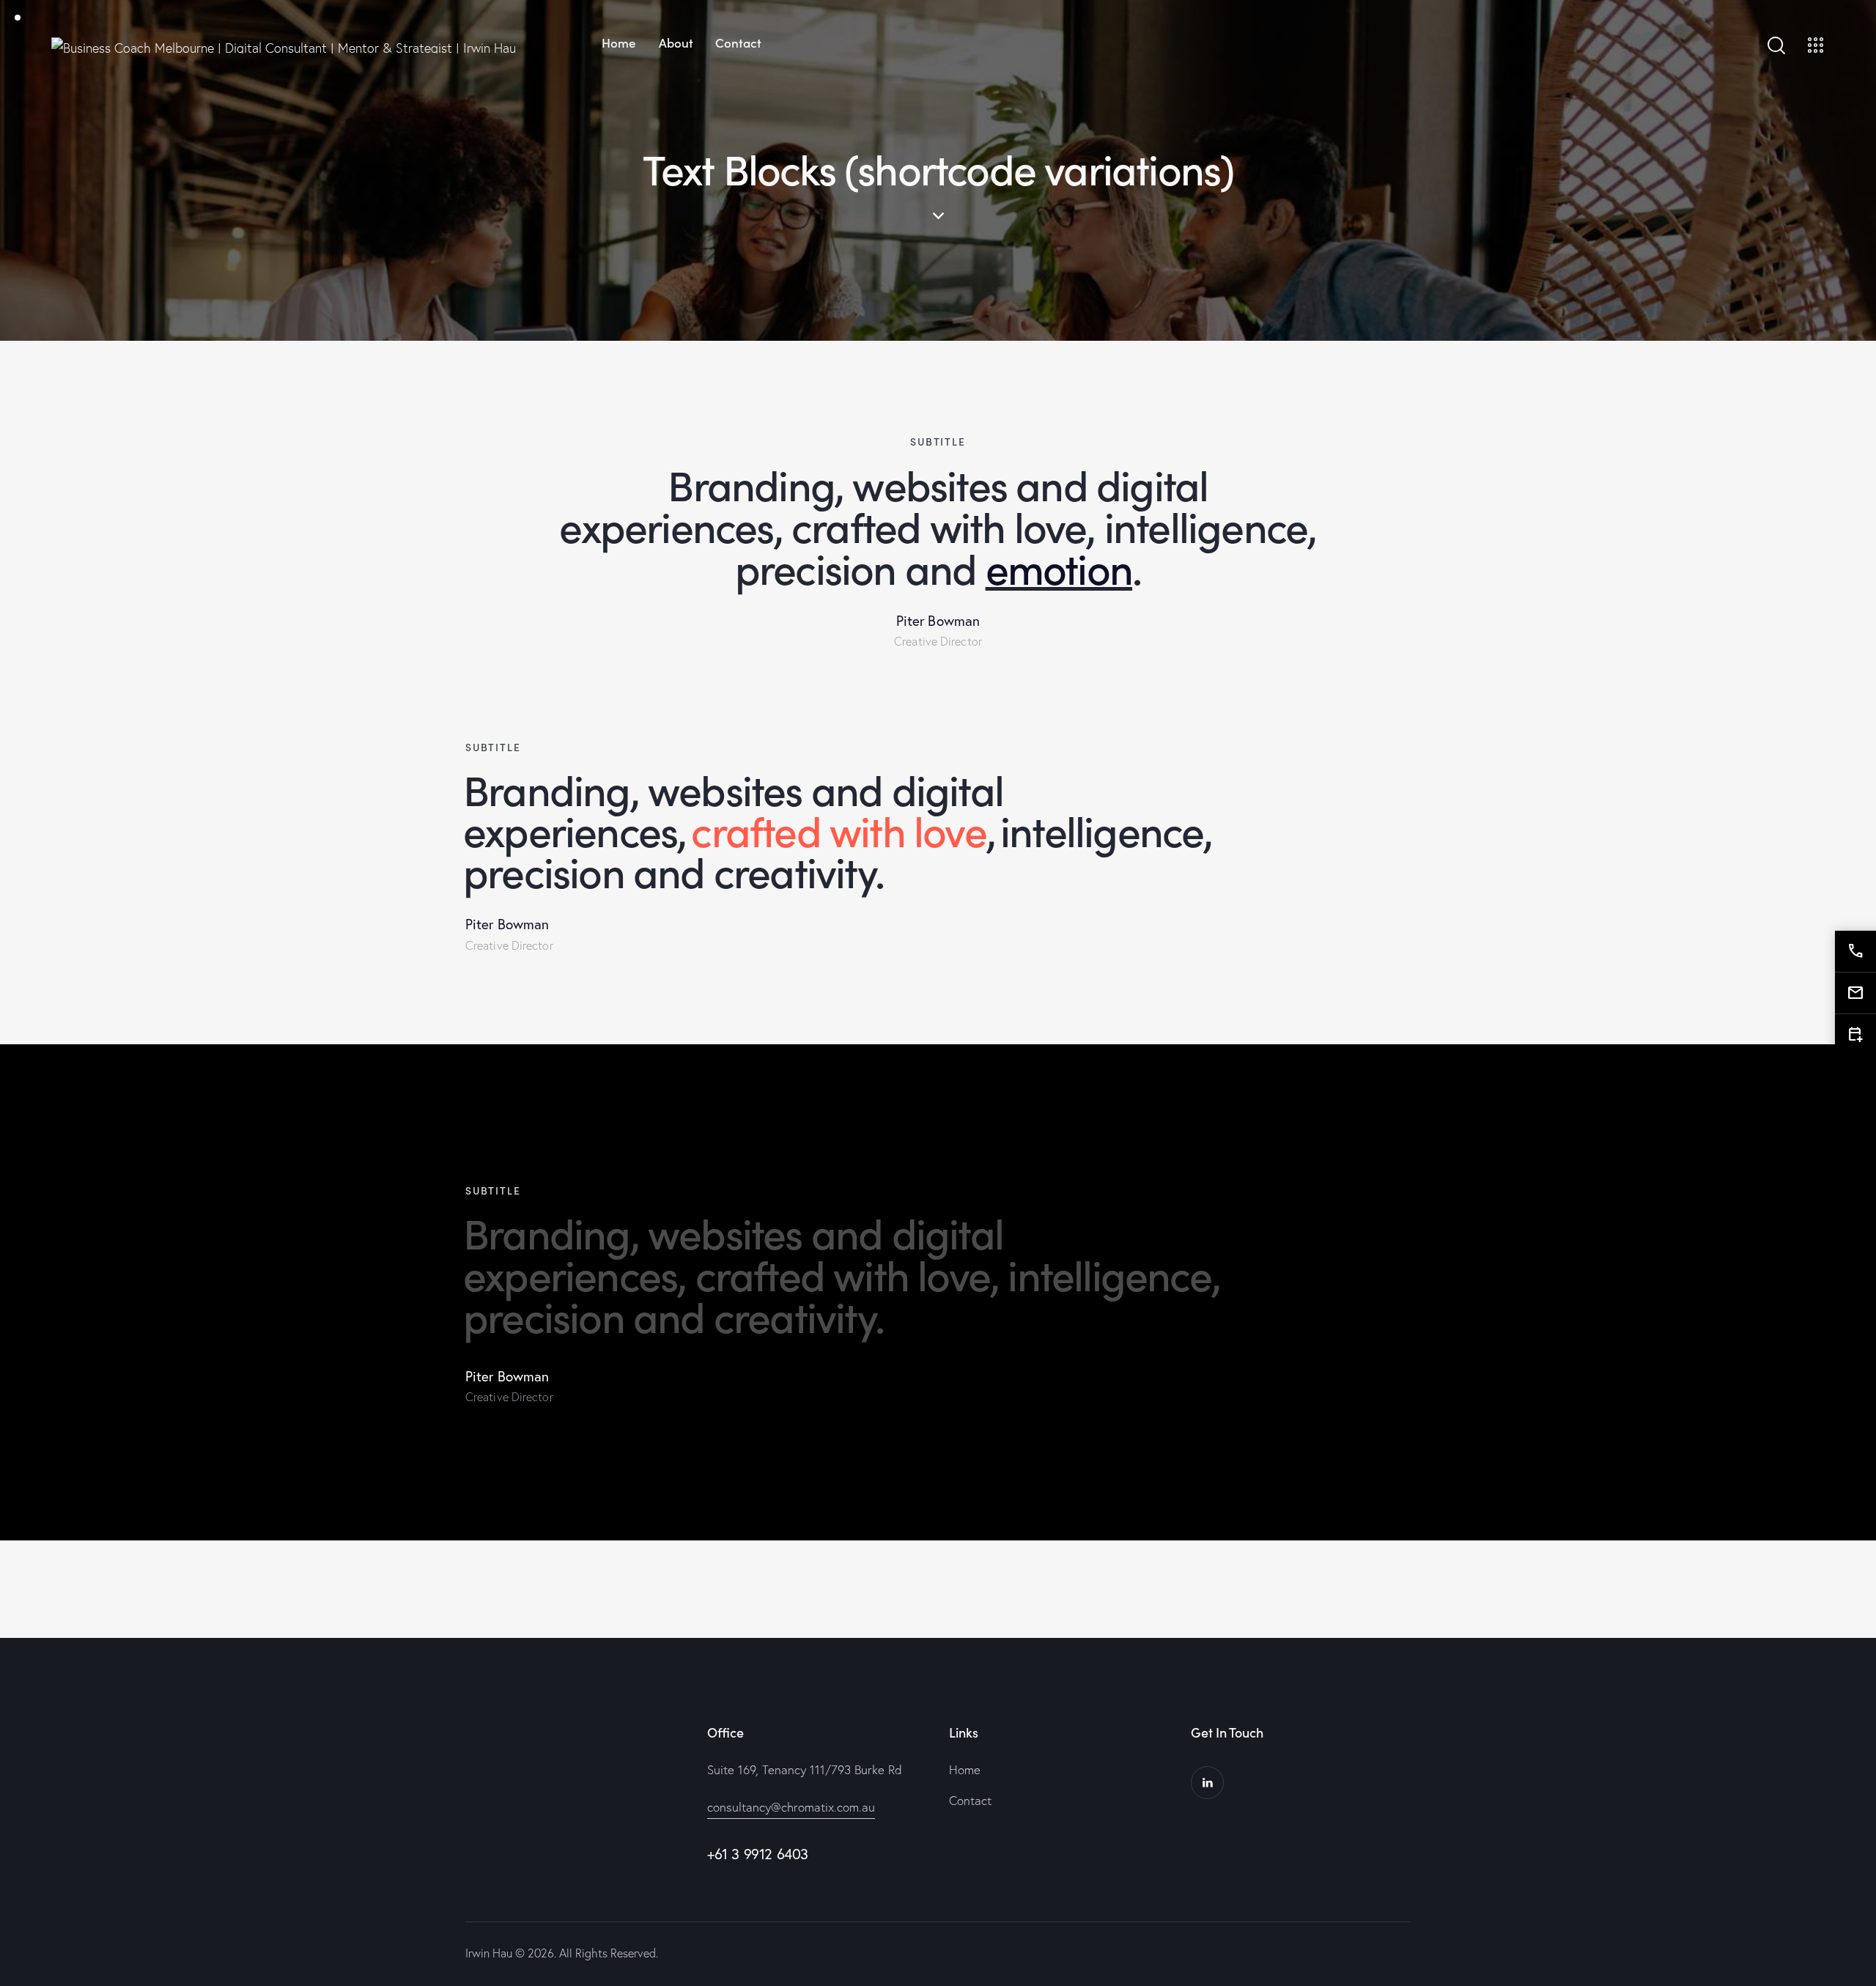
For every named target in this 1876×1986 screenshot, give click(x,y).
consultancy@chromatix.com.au (791, 1807)
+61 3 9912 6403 (758, 1854)
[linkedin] (1207, 1783)
